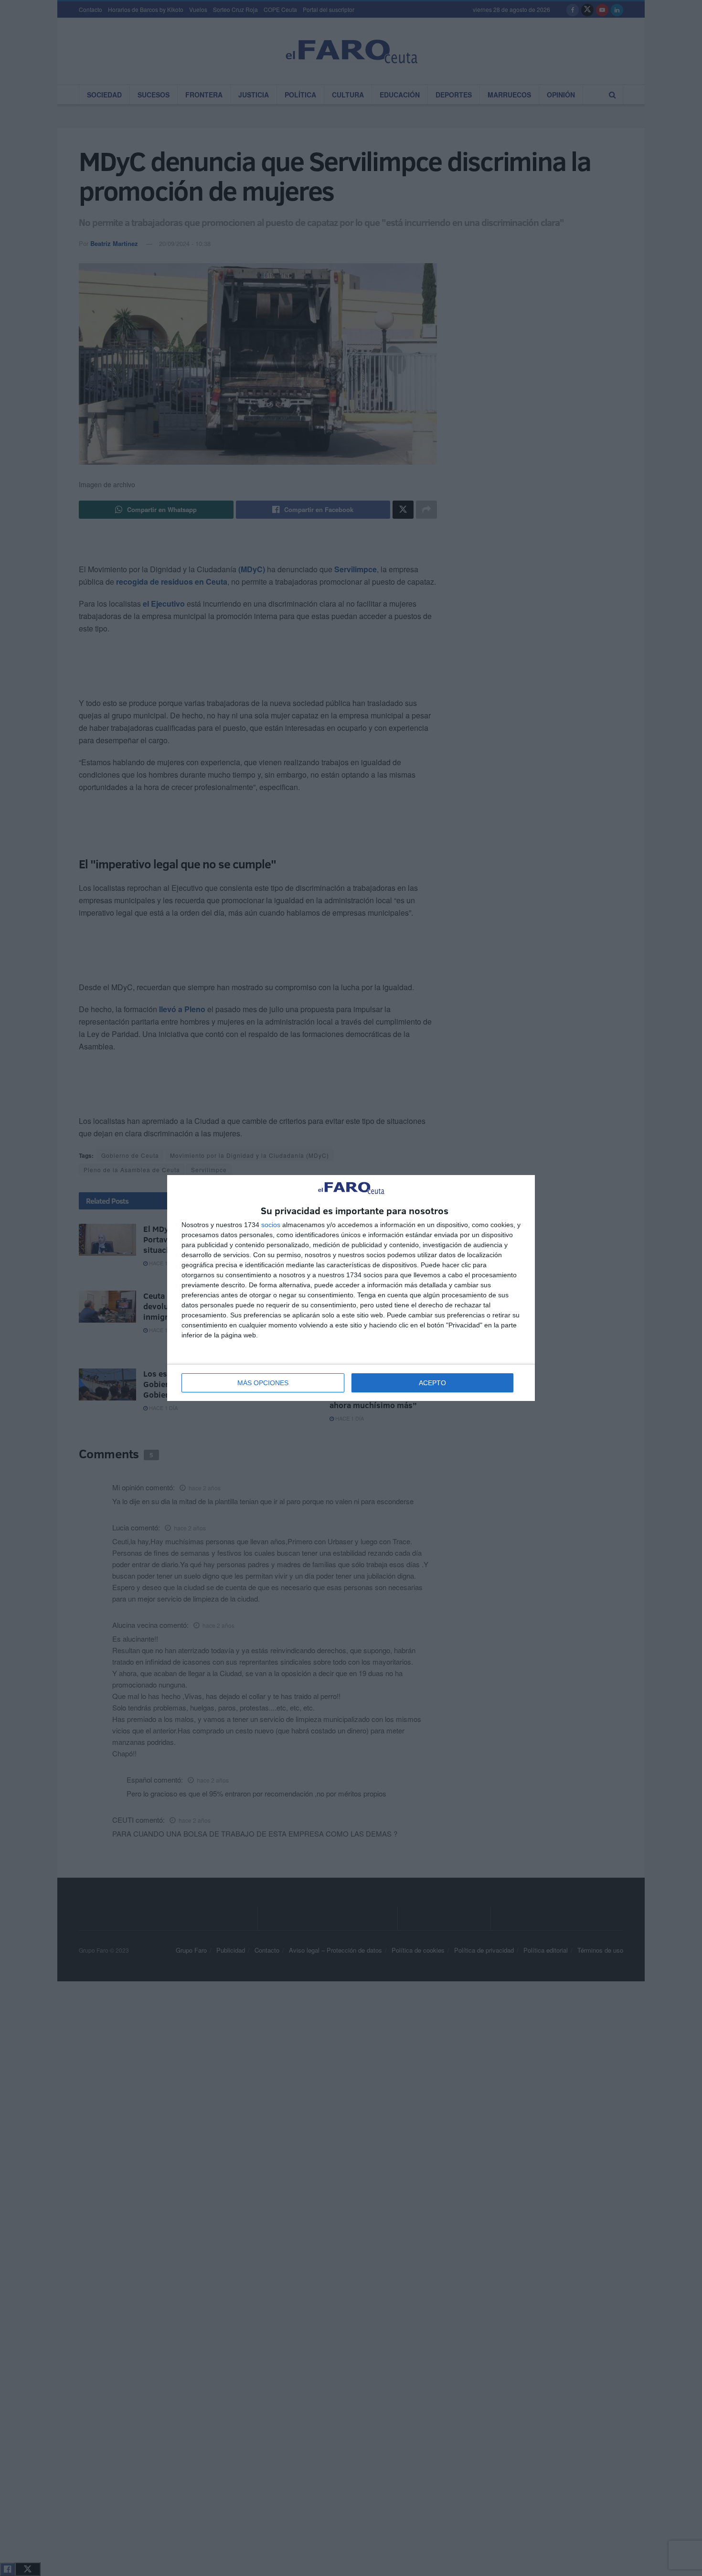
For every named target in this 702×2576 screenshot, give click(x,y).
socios (271, 1225)
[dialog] (351, 1288)
